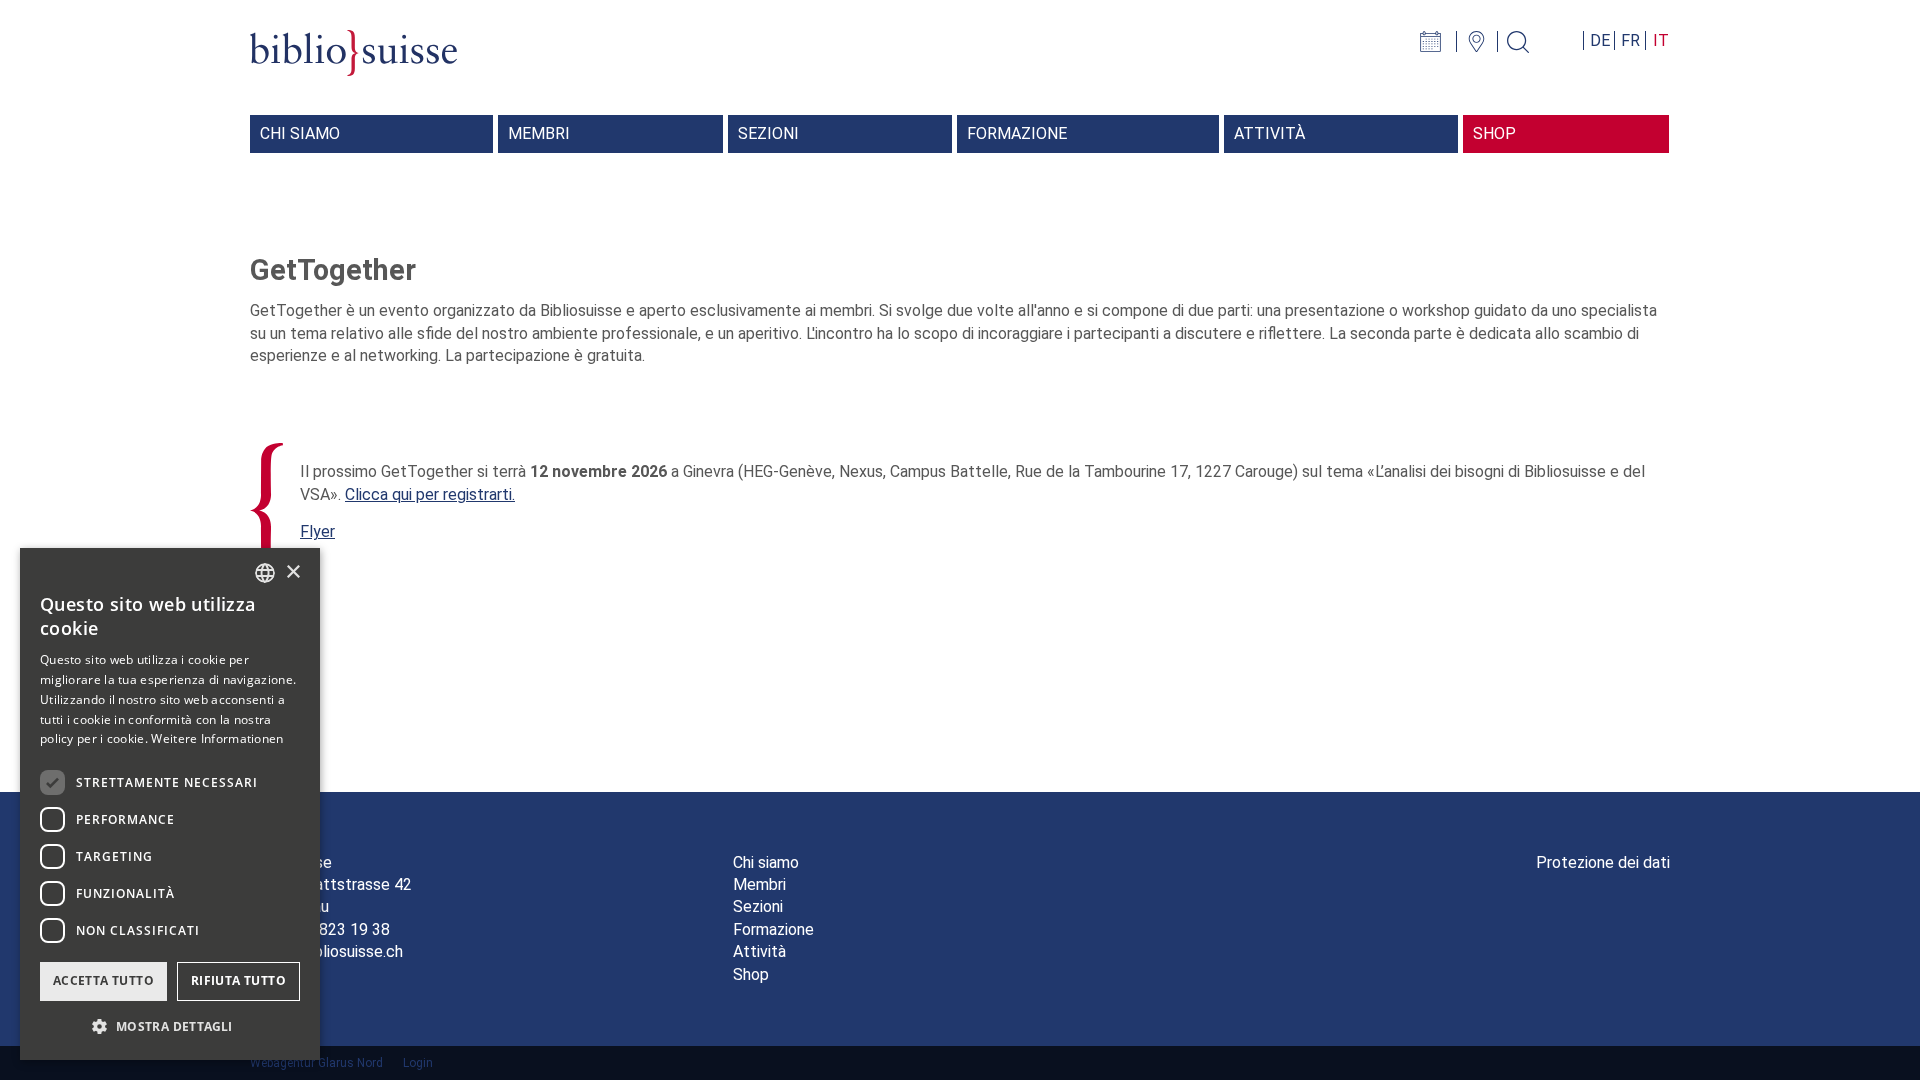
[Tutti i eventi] (1441, 40)
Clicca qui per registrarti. (430, 494)
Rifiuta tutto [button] (238, 980)
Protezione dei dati (1603, 862)
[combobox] (265, 573)
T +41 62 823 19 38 (320, 929)
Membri (759, 884)
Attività (759, 951)
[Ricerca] (1525, 40)
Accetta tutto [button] (103, 980)
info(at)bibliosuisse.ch (326, 951)
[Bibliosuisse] (353, 63)
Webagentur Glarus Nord (316, 1063)
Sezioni (758, 906)
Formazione (773, 929)
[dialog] (170, 804)
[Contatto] (1484, 40)
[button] (170, 1027)
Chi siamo (766, 862)
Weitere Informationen (217, 738)
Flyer (317, 531)
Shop (751, 974)
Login (418, 1063)
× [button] (292, 572)
